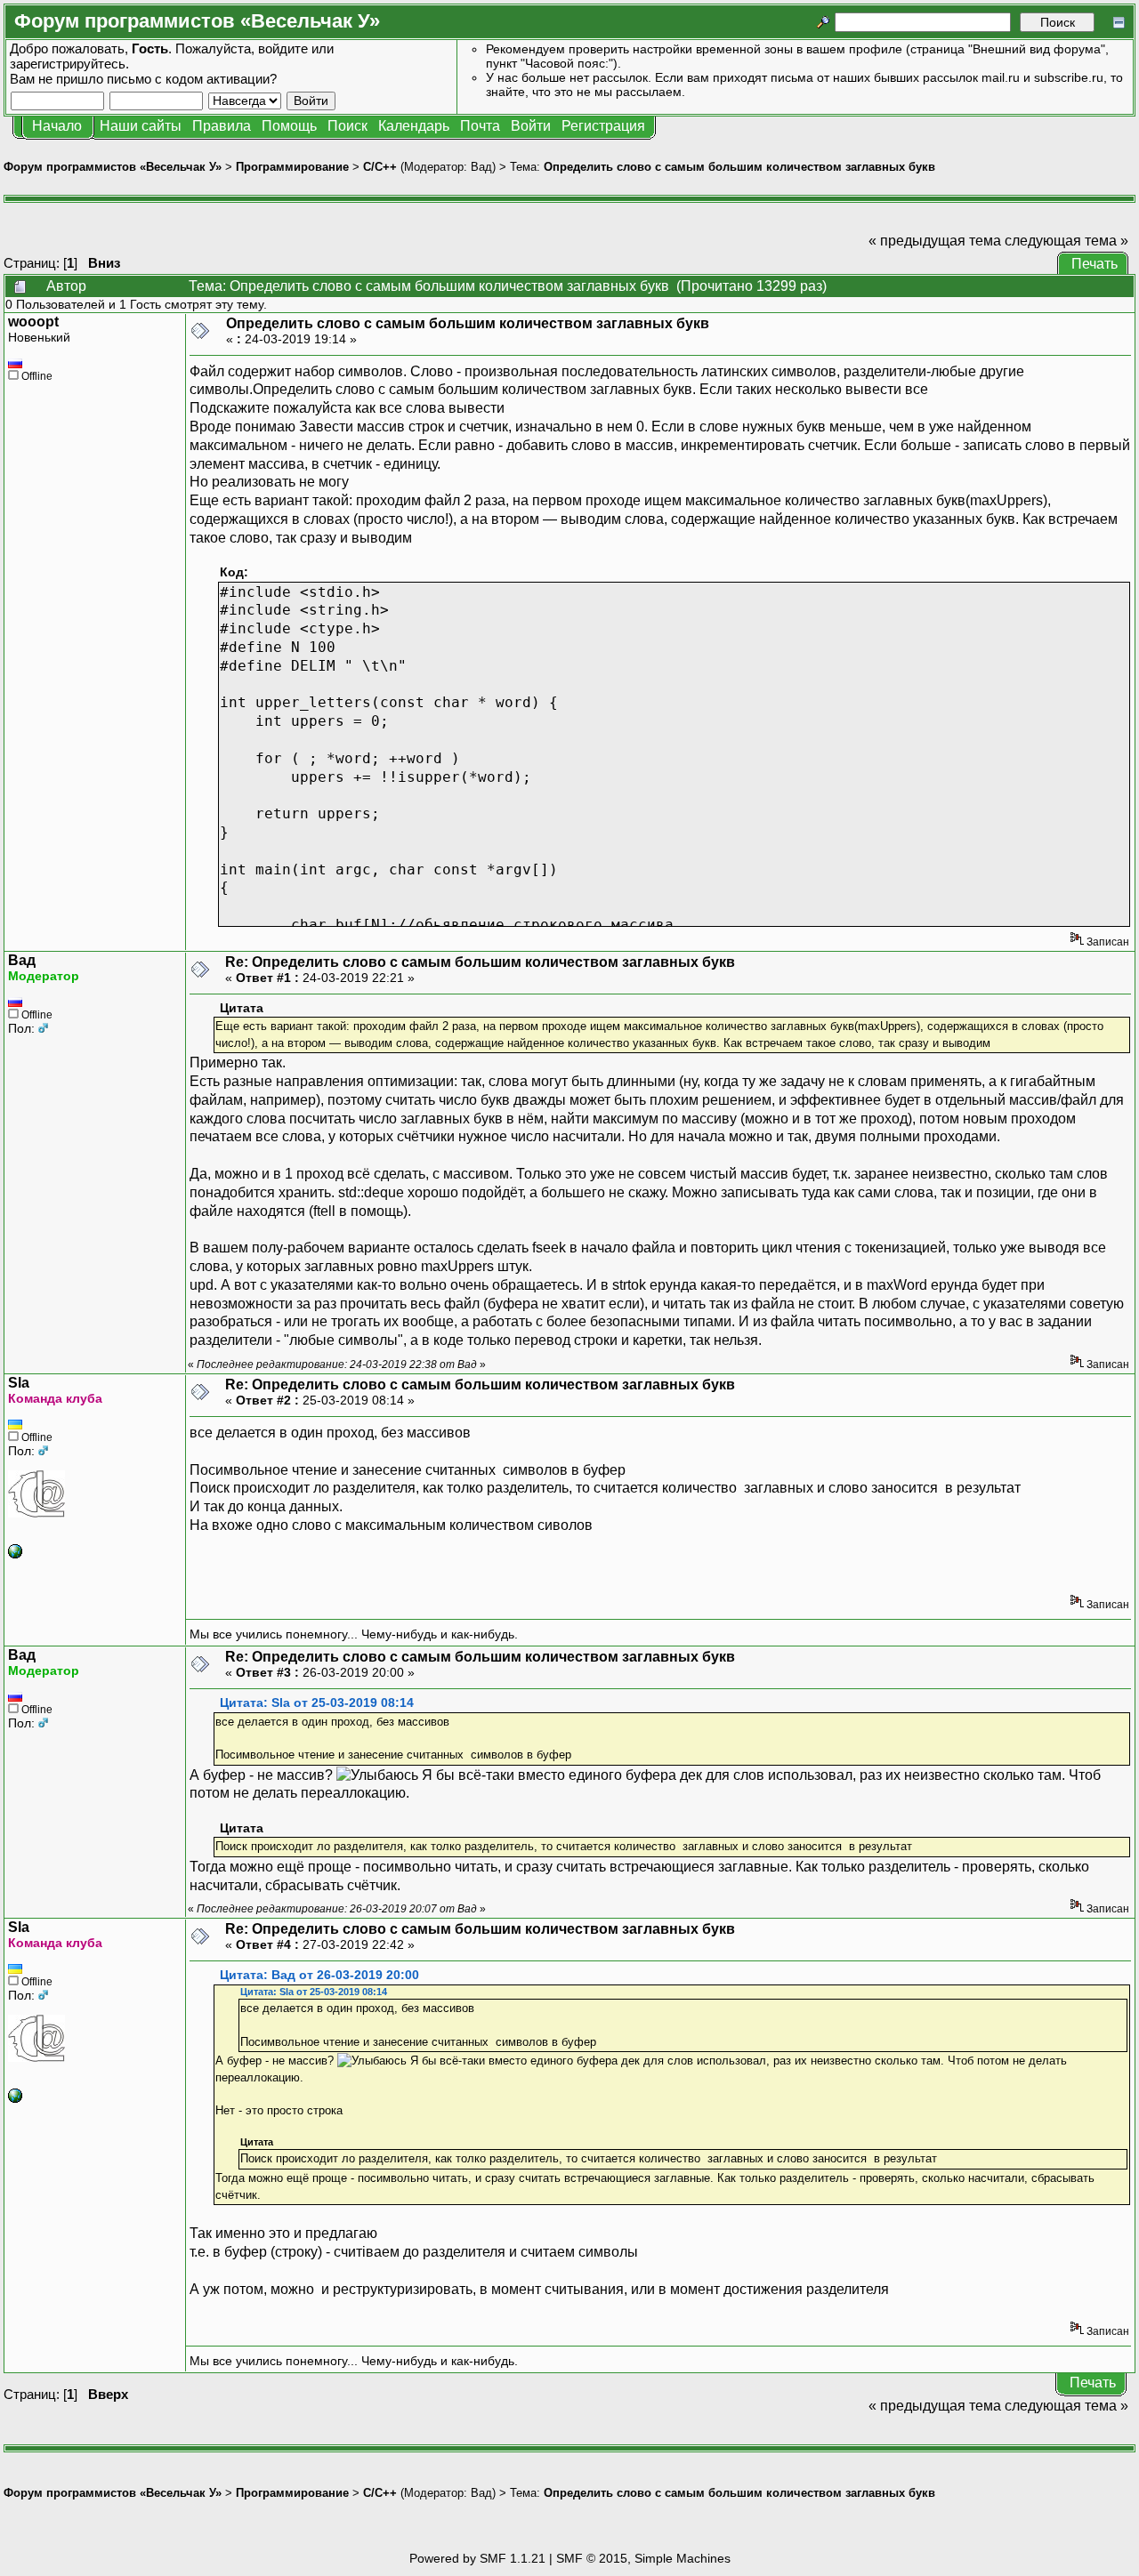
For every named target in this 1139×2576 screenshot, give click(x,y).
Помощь (289, 126)
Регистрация (603, 126)
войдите (283, 48)
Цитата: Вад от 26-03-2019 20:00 (319, 1975)
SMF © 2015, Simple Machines (643, 2558)
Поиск (347, 126)
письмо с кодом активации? (192, 79)
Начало (57, 126)
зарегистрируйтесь (68, 64)
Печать (1095, 264)
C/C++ (380, 167)
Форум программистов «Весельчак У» (113, 167)
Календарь (414, 126)
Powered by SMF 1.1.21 (477, 2558)
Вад (481, 167)
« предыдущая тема (935, 241)
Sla (19, 1383)
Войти (531, 126)
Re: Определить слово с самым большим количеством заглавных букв (480, 962)
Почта (480, 126)
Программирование (292, 167)
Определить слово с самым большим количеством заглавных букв (739, 167)
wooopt (33, 322)
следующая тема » (1066, 241)
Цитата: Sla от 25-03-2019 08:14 (317, 1703)
